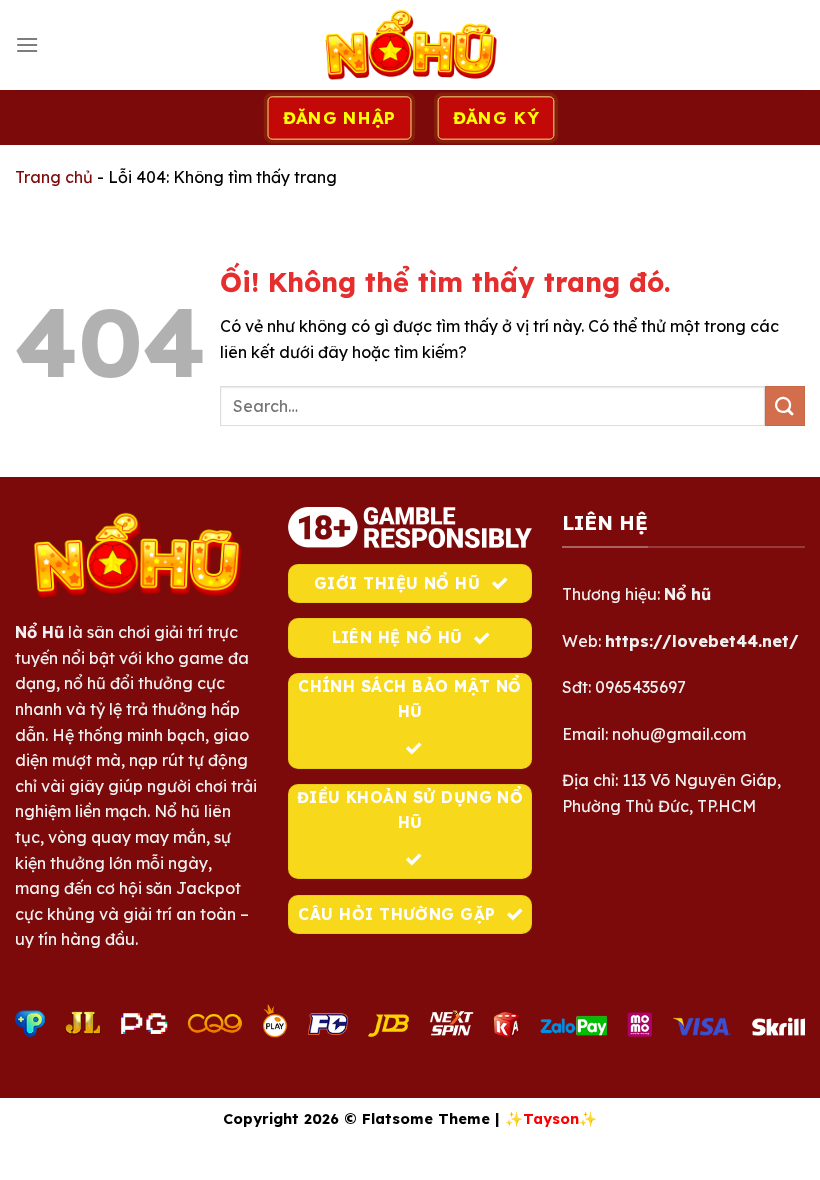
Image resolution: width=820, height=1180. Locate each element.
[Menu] (27, 44)
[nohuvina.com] (410, 45)
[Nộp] (785, 405)
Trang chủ (54, 177)
